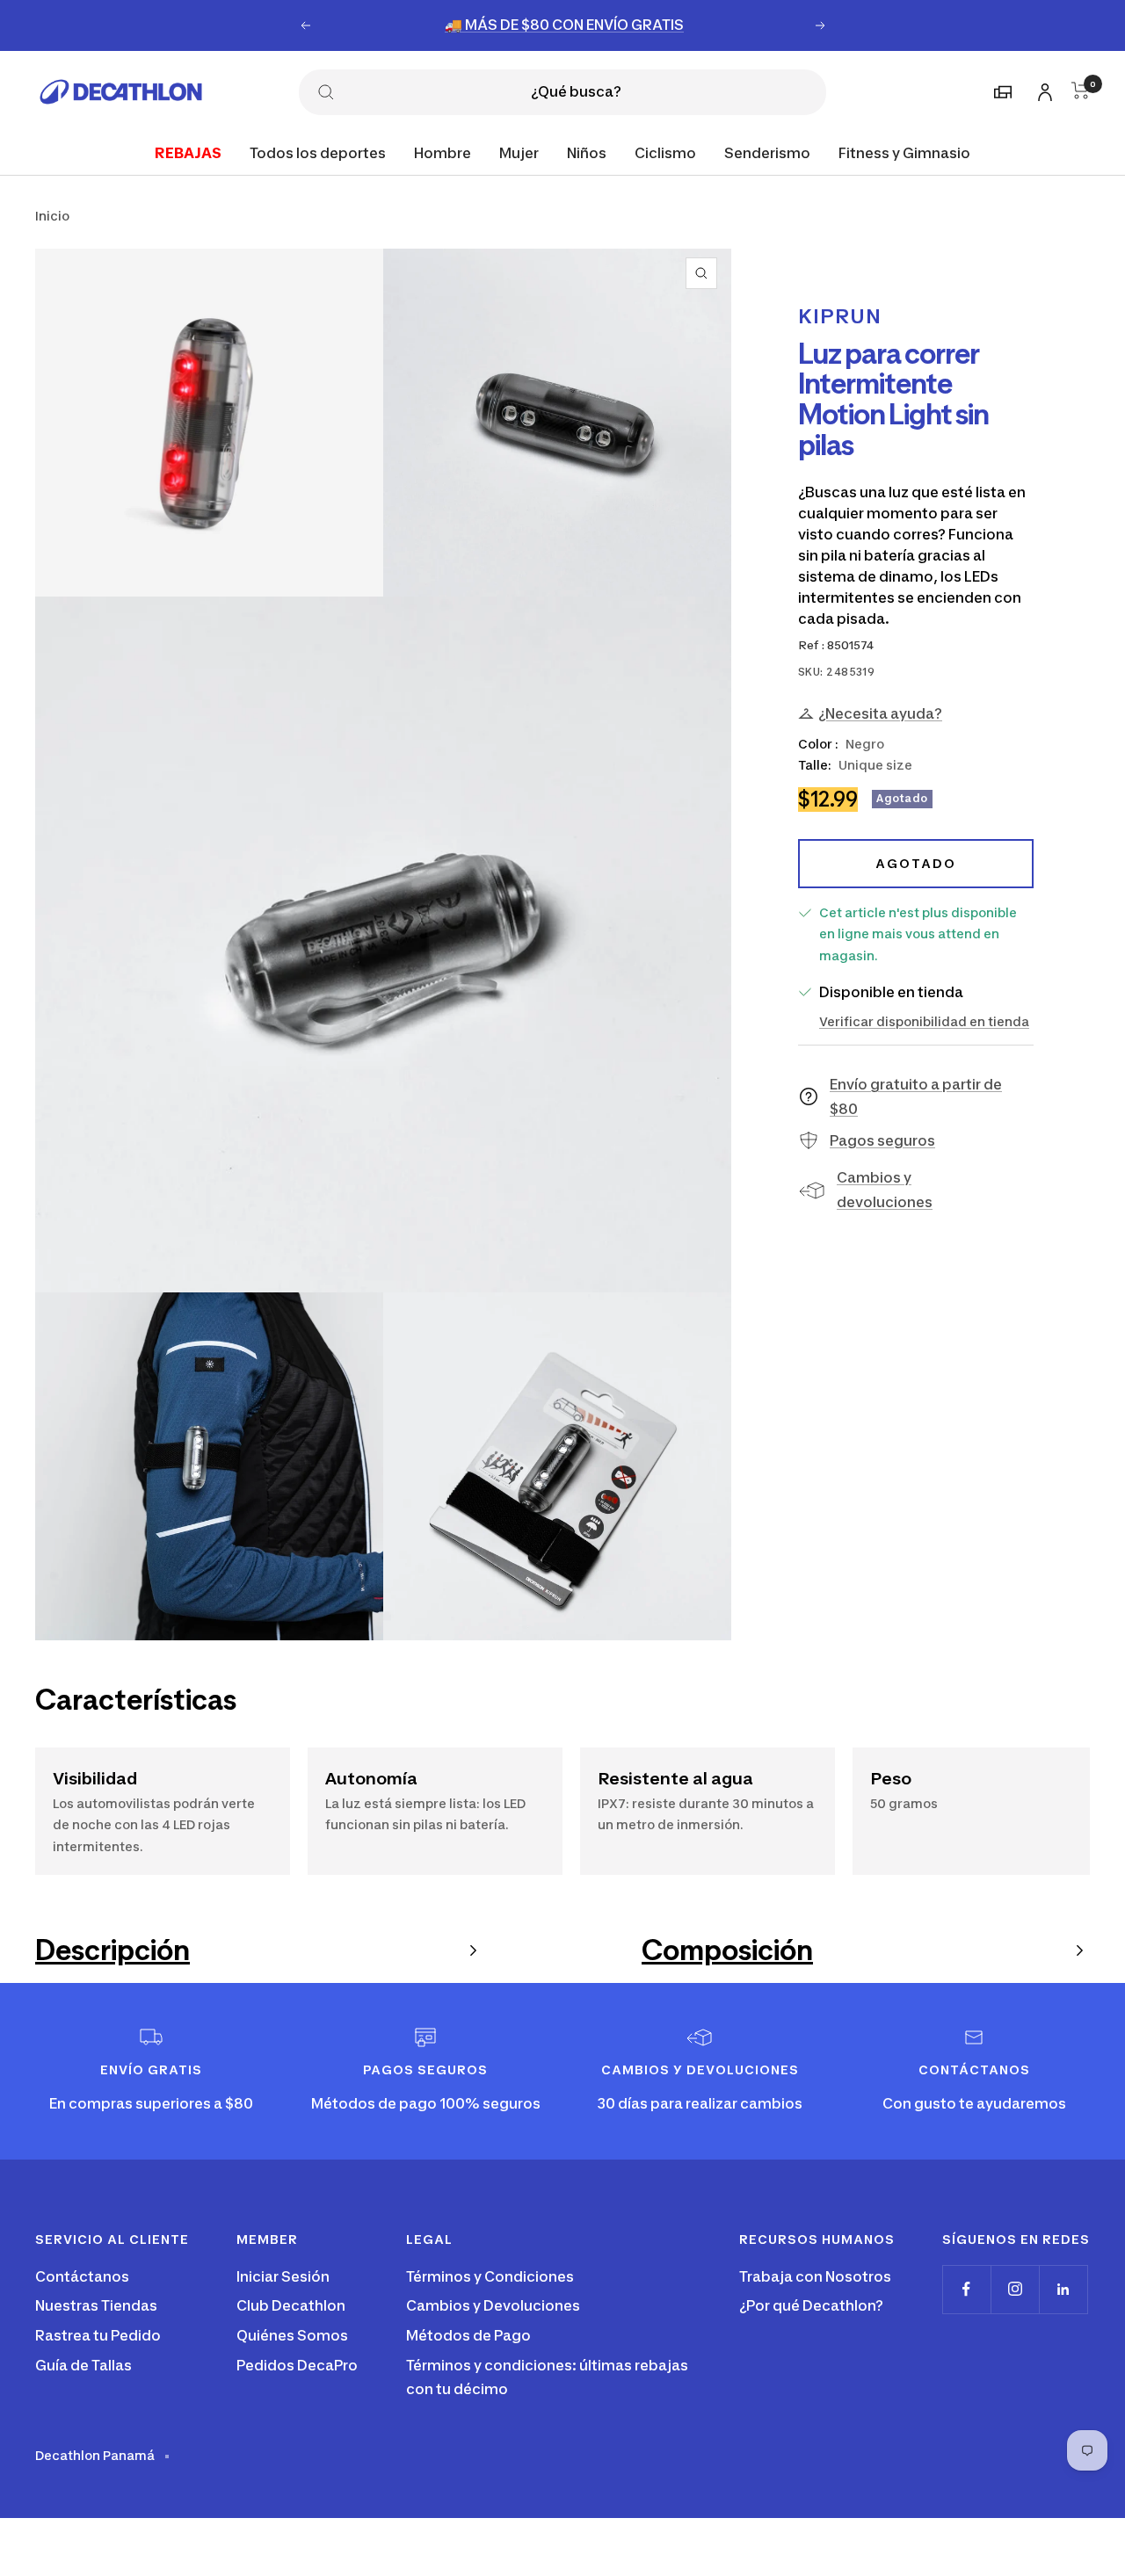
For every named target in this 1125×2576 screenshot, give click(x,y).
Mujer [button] (519, 152)
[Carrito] (1081, 90)
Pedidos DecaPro (297, 2365)
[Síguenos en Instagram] (1015, 2289)
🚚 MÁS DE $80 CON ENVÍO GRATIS (564, 25)
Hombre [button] (443, 152)
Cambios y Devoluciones (493, 2305)
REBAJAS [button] (188, 152)
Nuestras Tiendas (96, 2305)
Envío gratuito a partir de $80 (916, 1096)
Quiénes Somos (292, 2335)
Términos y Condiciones (490, 2276)
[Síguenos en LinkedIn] (1063, 2289)
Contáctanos (82, 2276)
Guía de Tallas (83, 2365)
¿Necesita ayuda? (880, 713)
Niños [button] (587, 152)
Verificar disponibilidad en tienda (924, 1020)
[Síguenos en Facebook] (966, 2289)
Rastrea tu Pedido (98, 2335)
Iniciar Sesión (283, 2276)
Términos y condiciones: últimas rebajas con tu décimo (547, 2377)
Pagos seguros (882, 1140)
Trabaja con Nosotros (815, 2276)
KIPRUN (840, 316)
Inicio (52, 216)
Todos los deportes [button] (318, 152)
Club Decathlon (291, 2305)
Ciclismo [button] (665, 152)
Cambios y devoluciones (885, 1190)
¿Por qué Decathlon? (811, 2305)
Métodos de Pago (468, 2335)
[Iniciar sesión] (1042, 89)
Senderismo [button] (767, 152)
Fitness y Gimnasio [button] (904, 152)
